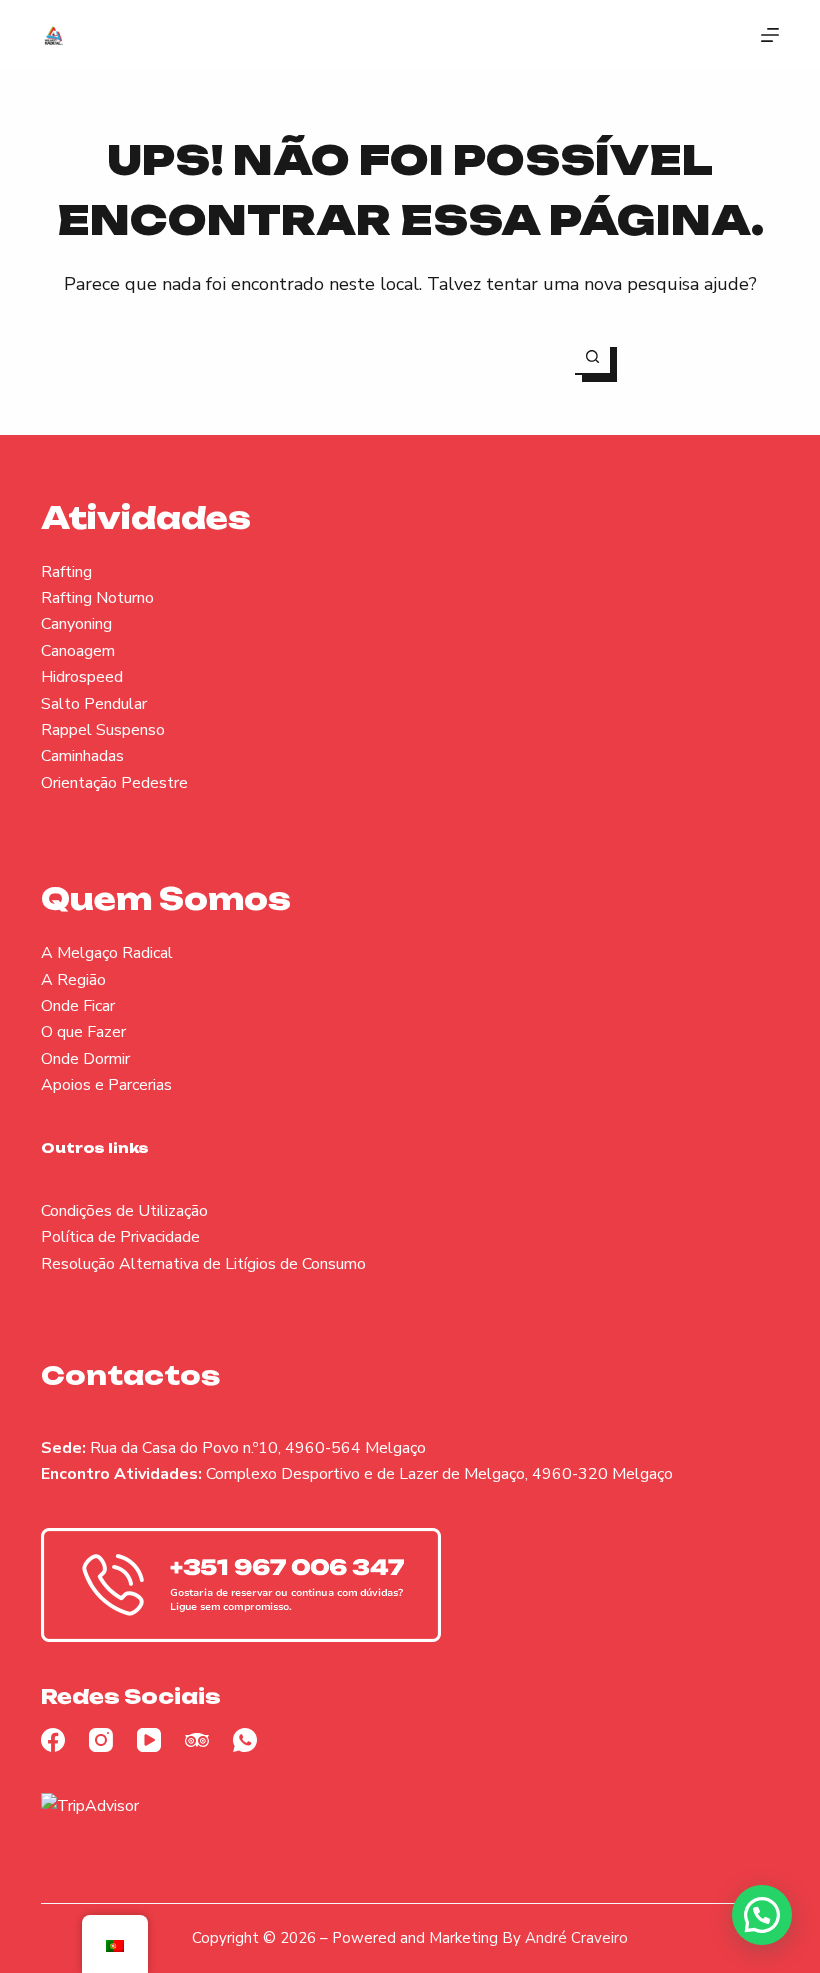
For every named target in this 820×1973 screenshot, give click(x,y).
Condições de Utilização (124, 1211)
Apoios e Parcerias (106, 1085)
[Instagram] (101, 1740)
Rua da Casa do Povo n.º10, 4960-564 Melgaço (258, 1448)
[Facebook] (53, 1740)
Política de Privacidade (120, 1237)
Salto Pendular (94, 704)
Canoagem (78, 651)
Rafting (66, 572)
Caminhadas (82, 756)
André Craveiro (576, 1938)
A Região (73, 980)
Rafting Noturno (97, 598)
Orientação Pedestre (114, 783)
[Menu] (770, 35)
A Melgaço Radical (107, 953)
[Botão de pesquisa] (592, 357)
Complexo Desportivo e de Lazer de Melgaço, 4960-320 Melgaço (439, 1474)
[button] (762, 1915)
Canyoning (76, 624)
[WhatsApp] (245, 1740)
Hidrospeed (82, 677)
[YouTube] (149, 1740)
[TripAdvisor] (197, 1740)
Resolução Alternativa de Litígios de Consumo (203, 1264)
